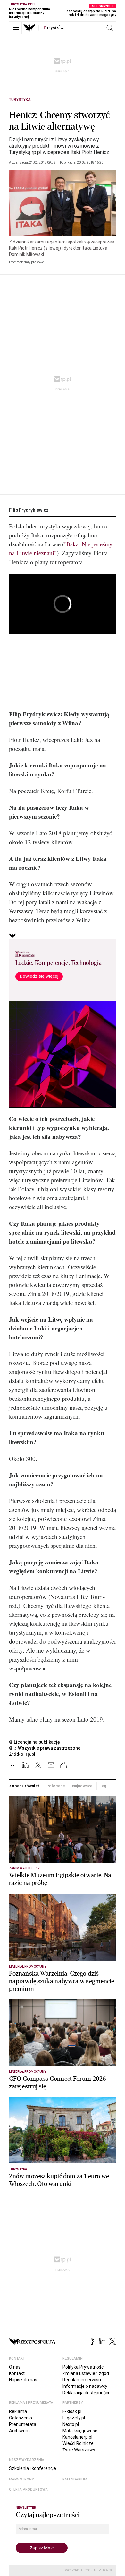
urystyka (54, 28)
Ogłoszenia (21, 2418)
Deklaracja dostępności (86, 2393)
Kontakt (17, 2373)
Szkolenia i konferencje (33, 2468)
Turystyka (20, 100)
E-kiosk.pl (72, 2411)
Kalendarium (75, 2479)
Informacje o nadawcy (85, 2386)
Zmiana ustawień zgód (86, 2373)
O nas (15, 2367)
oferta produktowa (28, 2490)
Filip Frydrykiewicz (29, 510)
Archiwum (19, 2431)
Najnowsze (82, 1786)
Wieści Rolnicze (78, 2443)
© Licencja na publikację (35, 1742)
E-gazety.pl (74, 2418)
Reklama (18, 2411)
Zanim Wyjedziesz (25, 1868)
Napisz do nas (23, 2380)
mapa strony (21, 2479)
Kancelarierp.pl (77, 2437)
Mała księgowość (80, 2431)
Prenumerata (23, 2424)
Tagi (104, 1786)
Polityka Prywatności (83, 2367)
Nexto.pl (71, 2424)
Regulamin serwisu (82, 2380)
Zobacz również (24, 1786)
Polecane (56, 1786)
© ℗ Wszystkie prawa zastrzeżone (45, 1748)
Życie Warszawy (79, 2450)
